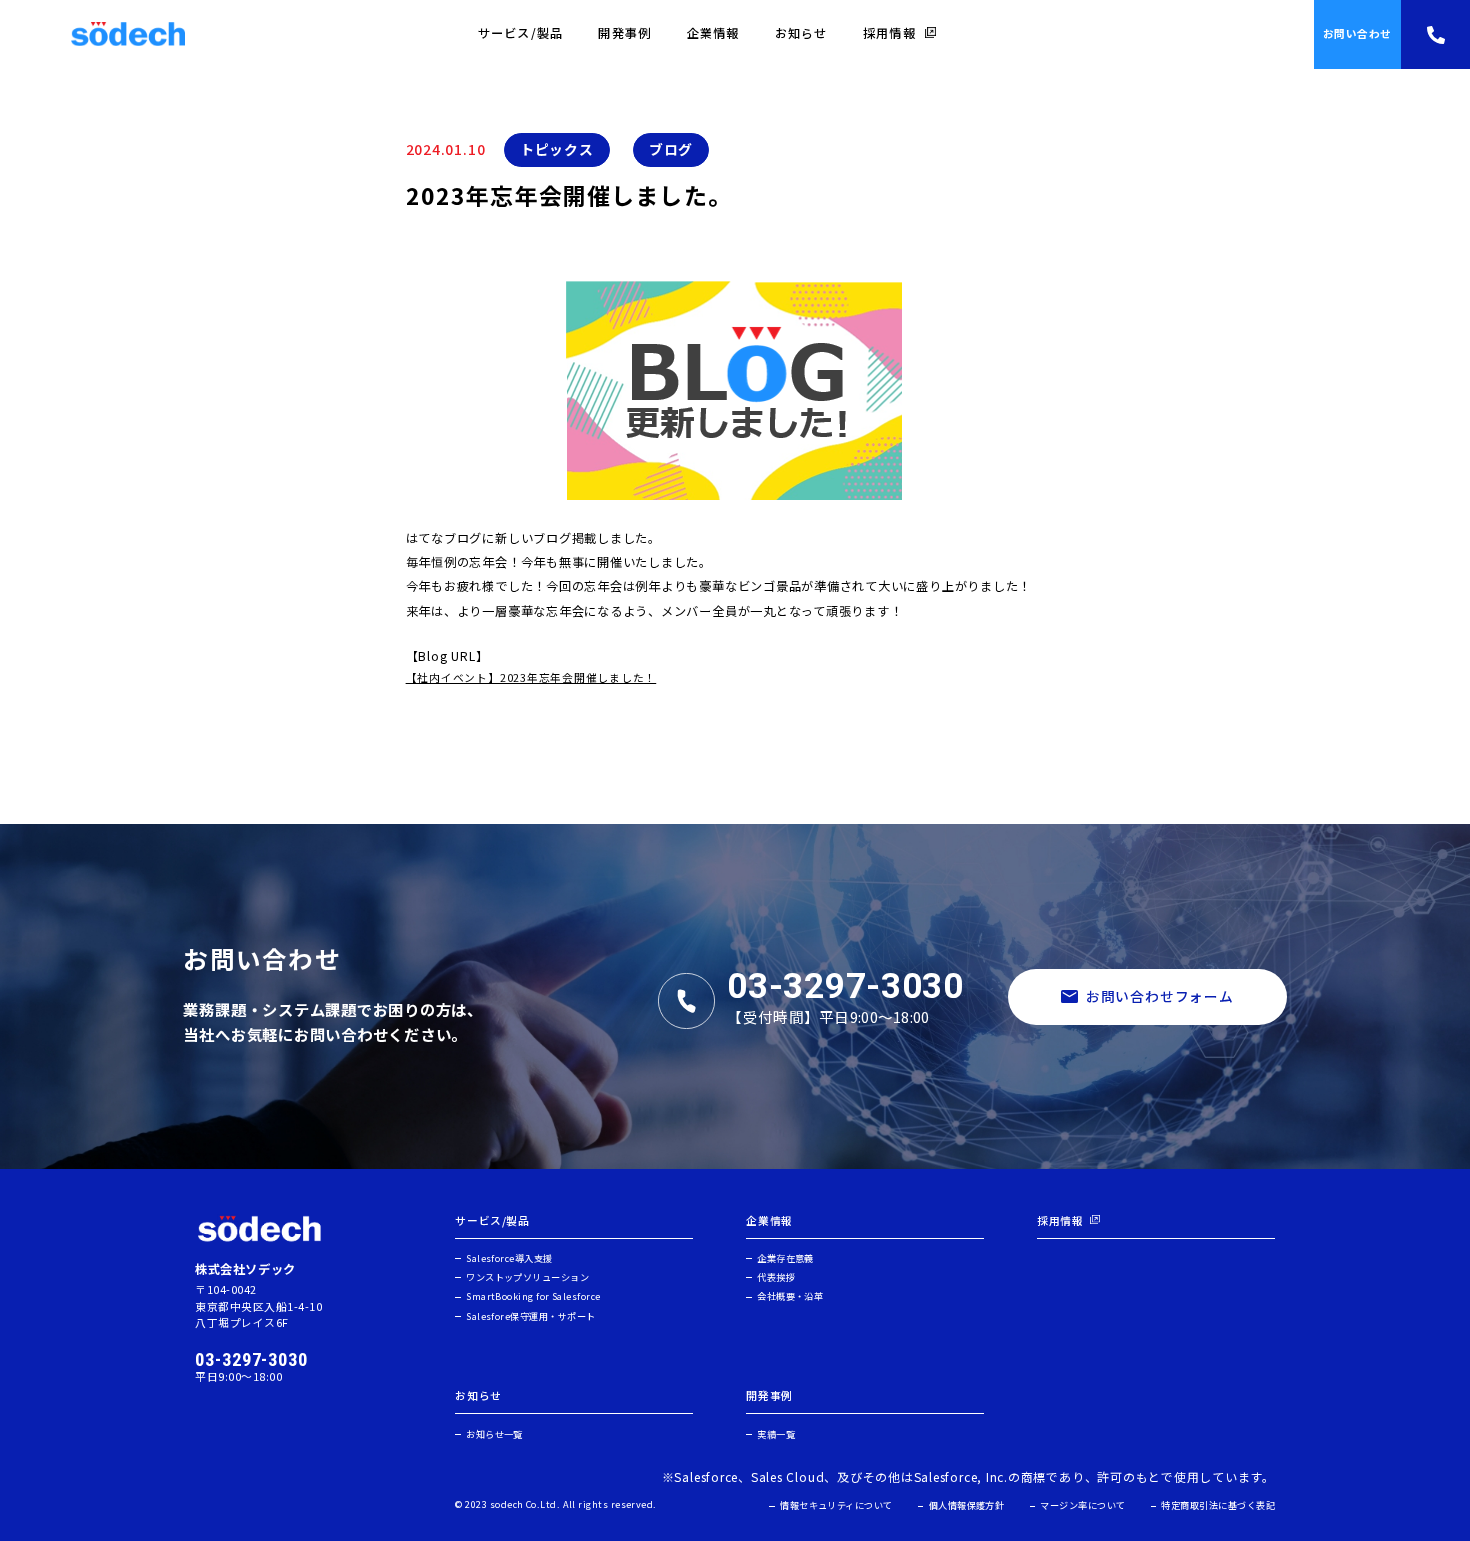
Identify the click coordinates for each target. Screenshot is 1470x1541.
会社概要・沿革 (790, 1296)
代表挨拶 (776, 1277)
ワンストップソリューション (527, 1277)
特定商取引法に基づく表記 (1218, 1505)
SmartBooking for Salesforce (533, 1296)
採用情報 (889, 33)
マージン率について (1082, 1505)
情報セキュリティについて (836, 1505)
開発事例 (624, 33)
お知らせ (801, 33)
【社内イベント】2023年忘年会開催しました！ (531, 677)
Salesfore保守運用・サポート (530, 1316)
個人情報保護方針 (966, 1505)
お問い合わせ (1357, 33)
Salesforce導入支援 (509, 1258)
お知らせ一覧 (494, 1434)
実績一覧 (776, 1434)
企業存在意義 (785, 1258)
